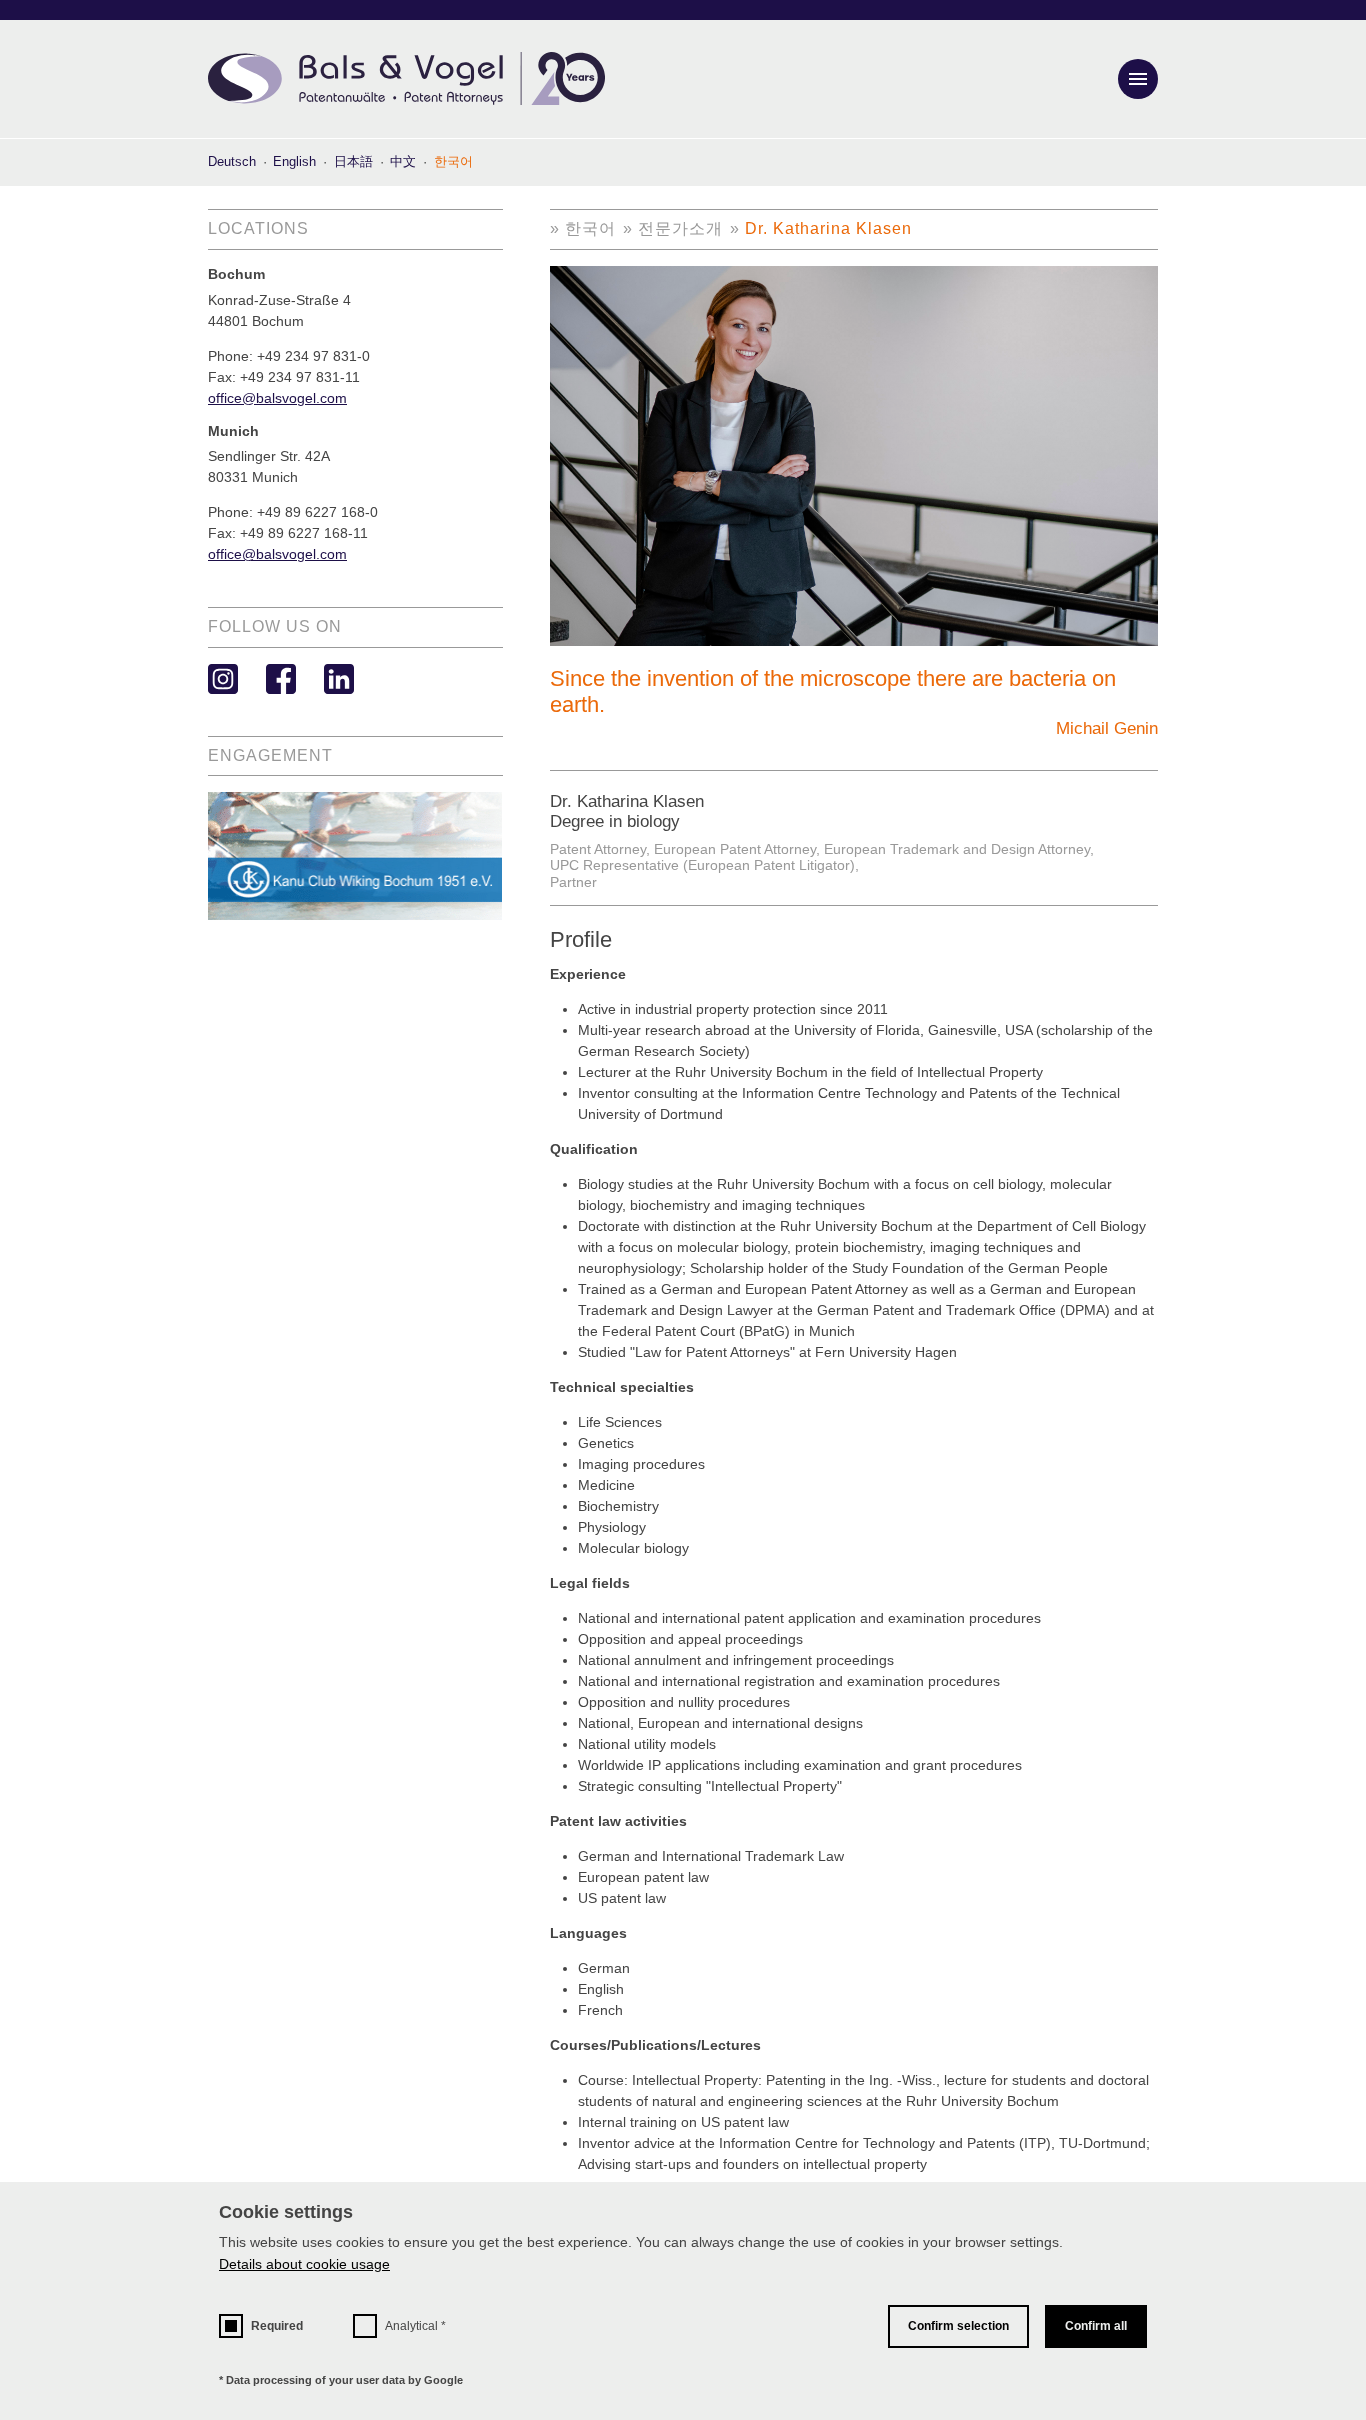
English (294, 161)
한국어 (590, 228)
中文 (403, 161)
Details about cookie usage (304, 2264)
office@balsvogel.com (277, 398)
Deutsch (232, 161)
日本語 (353, 161)
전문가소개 (680, 228)
